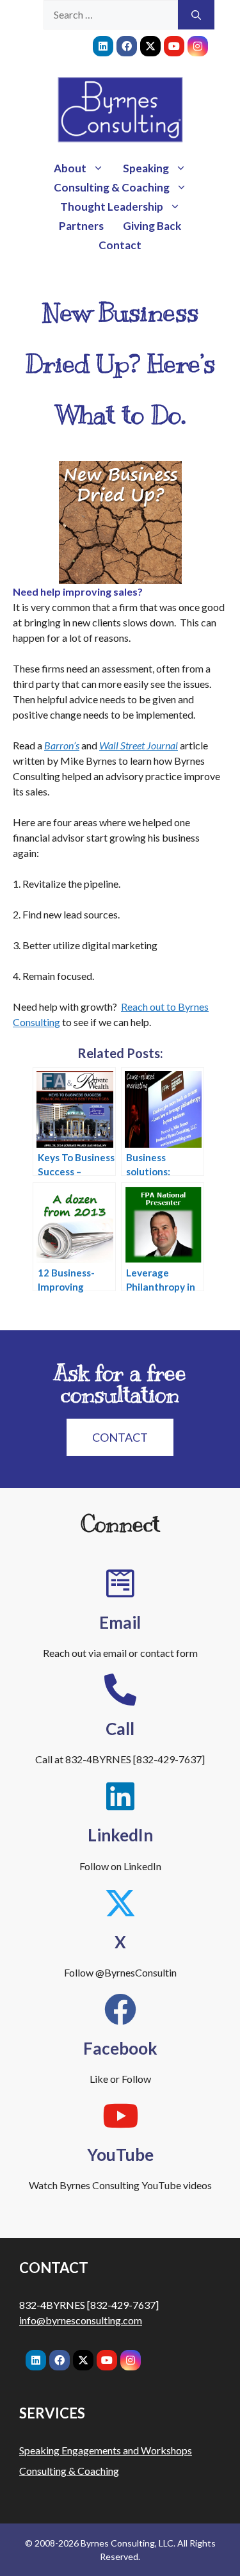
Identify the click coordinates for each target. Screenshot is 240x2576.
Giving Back (152, 226)
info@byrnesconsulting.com (81, 2320)
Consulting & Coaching (112, 187)
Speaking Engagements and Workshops (106, 2450)
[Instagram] (198, 46)
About (70, 168)
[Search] (196, 15)
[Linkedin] (103, 46)
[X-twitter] (150, 46)
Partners (81, 226)
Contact (120, 245)
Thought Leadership (112, 207)
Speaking (146, 168)
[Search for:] (111, 15)
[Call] (120, 1690)
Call (120, 1729)
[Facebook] (127, 46)
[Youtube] (174, 46)
